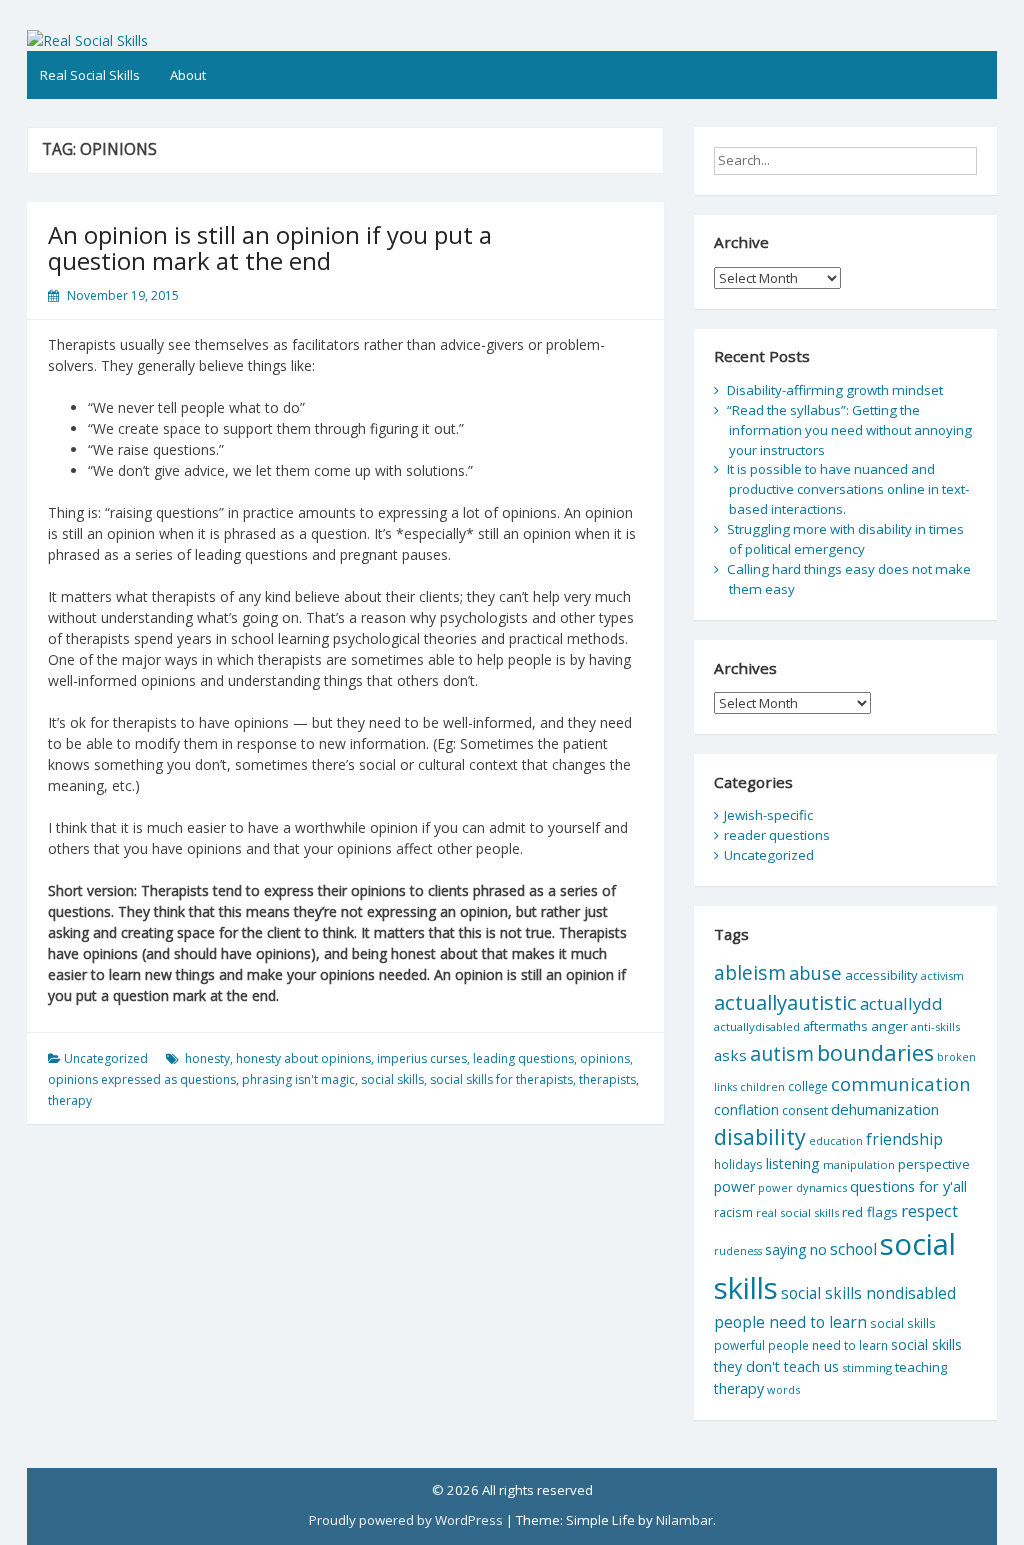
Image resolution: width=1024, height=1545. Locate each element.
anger (889, 1026)
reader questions (777, 835)
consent (805, 1110)
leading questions (523, 1058)
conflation (746, 1109)
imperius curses (422, 1058)
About (188, 75)
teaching (921, 1367)
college (808, 1086)
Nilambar (684, 1520)
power (734, 1186)
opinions (605, 1058)
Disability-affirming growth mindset (835, 390)
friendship (904, 1139)
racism (733, 1212)
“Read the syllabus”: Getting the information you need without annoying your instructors (849, 430)
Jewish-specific (768, 815)
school (853, 1249)
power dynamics (802, 1187)
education (836, 1141)
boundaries (875, 1052)
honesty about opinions (303, 1058)
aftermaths (835, 1026)
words (783, 1389)
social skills (392, 1079)
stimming (867, 1367)
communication (901, 1083)
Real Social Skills (90, 75)
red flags (870, 1212)
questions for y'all (908, 1186)
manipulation (859, 1164)
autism (782, 1053)
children (762, 1086)
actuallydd (901, 1003)
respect (929, 1210)
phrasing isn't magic (298, 1079)
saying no (796, 1249)
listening (793, 1163)
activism (942, 975)
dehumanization (885, 1109)
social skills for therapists (501, 1079)
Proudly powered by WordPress (406, 1520)
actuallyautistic (785, 1002)
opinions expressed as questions (142, 1079)
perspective (934, 1164)
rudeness (738, 1251)
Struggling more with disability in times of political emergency (845, 539)
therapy (70, 1100)
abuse (815, 972)
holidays (738, 1164)
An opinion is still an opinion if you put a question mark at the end (270, 247)
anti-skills (935, 1026)
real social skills (797, 1212)
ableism (750, 972)
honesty (207, 1058)
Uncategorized (106, 1058)
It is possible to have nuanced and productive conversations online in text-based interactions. (848, 489)
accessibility (881, 975)
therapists (607, 1079)
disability (760, 1136)
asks (730, 1055)
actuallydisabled (757, 1026)
